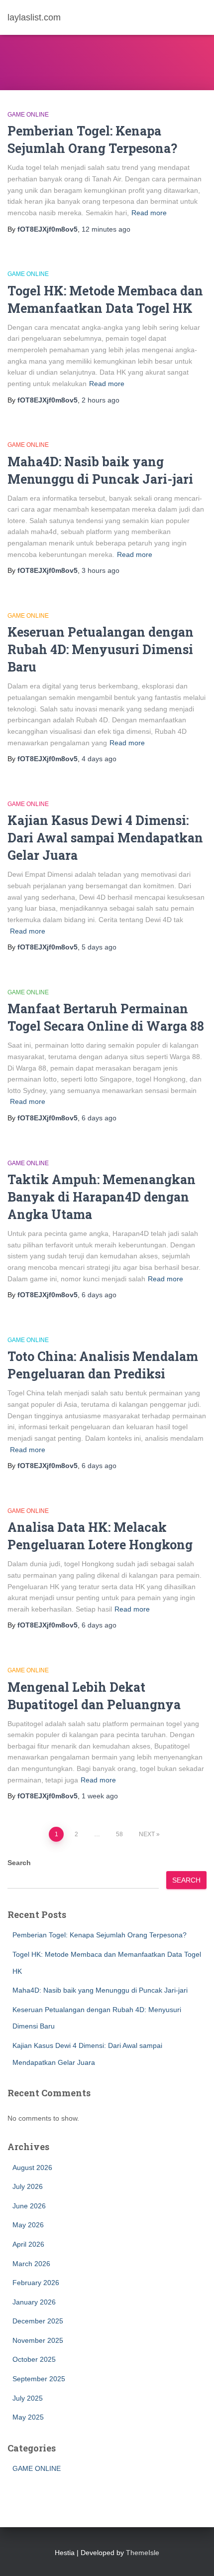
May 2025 (28, 2417)
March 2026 (31, 2264)
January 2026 (34, 2302)
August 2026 (32, 2168)
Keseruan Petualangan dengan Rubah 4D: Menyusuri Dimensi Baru (101, 649)
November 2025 (38, 2340)
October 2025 (34, 2359)
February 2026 (36, 2283)
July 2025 (28, 2398)
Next (147, 1834)
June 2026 (29, 2206)
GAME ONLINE (28, 115)
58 (119, 1834)
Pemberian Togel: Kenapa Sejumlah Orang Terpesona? (100, 1935)
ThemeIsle (143, 2553)
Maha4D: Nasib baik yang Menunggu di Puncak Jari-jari (100, 1990)
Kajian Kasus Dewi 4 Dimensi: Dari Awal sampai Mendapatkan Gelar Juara (105, 838)
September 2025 (39, 2379)
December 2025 (38, 2321)
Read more (149, 213)
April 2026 (28, 2244)
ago (106, 229)
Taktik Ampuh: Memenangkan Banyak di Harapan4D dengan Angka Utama (102, 1197)
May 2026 (28, 2225)
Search (19, 1863)
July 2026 (28, 2186)
